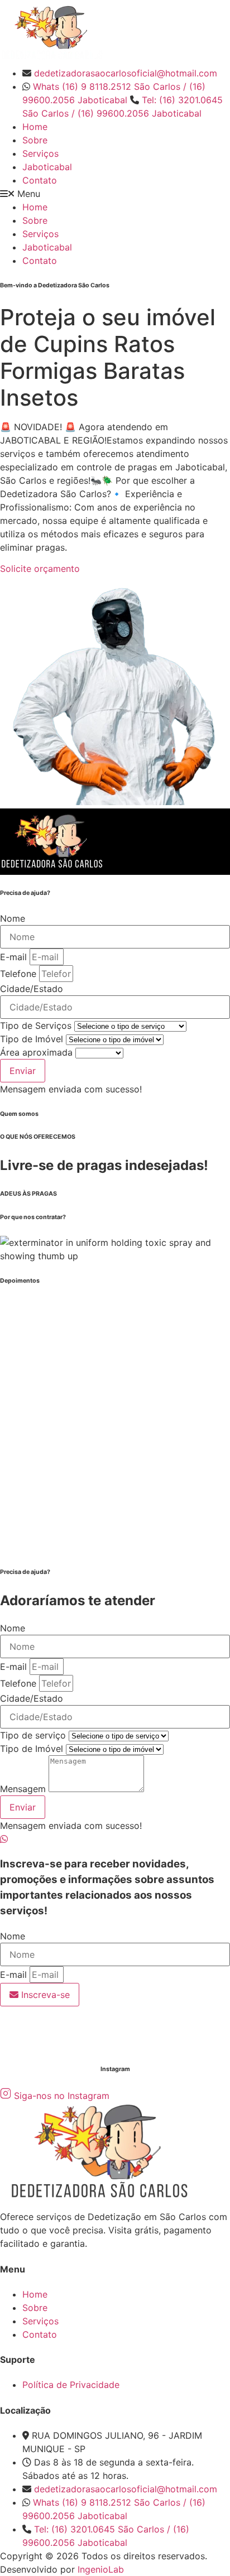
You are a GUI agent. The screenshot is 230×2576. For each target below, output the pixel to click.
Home (35, 127)
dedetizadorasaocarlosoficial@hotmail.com (126, 73)
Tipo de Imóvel (33, 1039)
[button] (115, 194)
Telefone (20, 974)
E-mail (15, 957)
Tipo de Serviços (37, 1025)
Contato (40, 180)
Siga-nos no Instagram (62, 2096)
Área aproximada (38, 1052)
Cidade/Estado (32, 989)
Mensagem (24, 1789)
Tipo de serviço (34, 1735)
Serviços (40, 153)
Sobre (35, 140)
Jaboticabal (47, 167)
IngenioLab (101, 2569)
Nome (13, 918)
